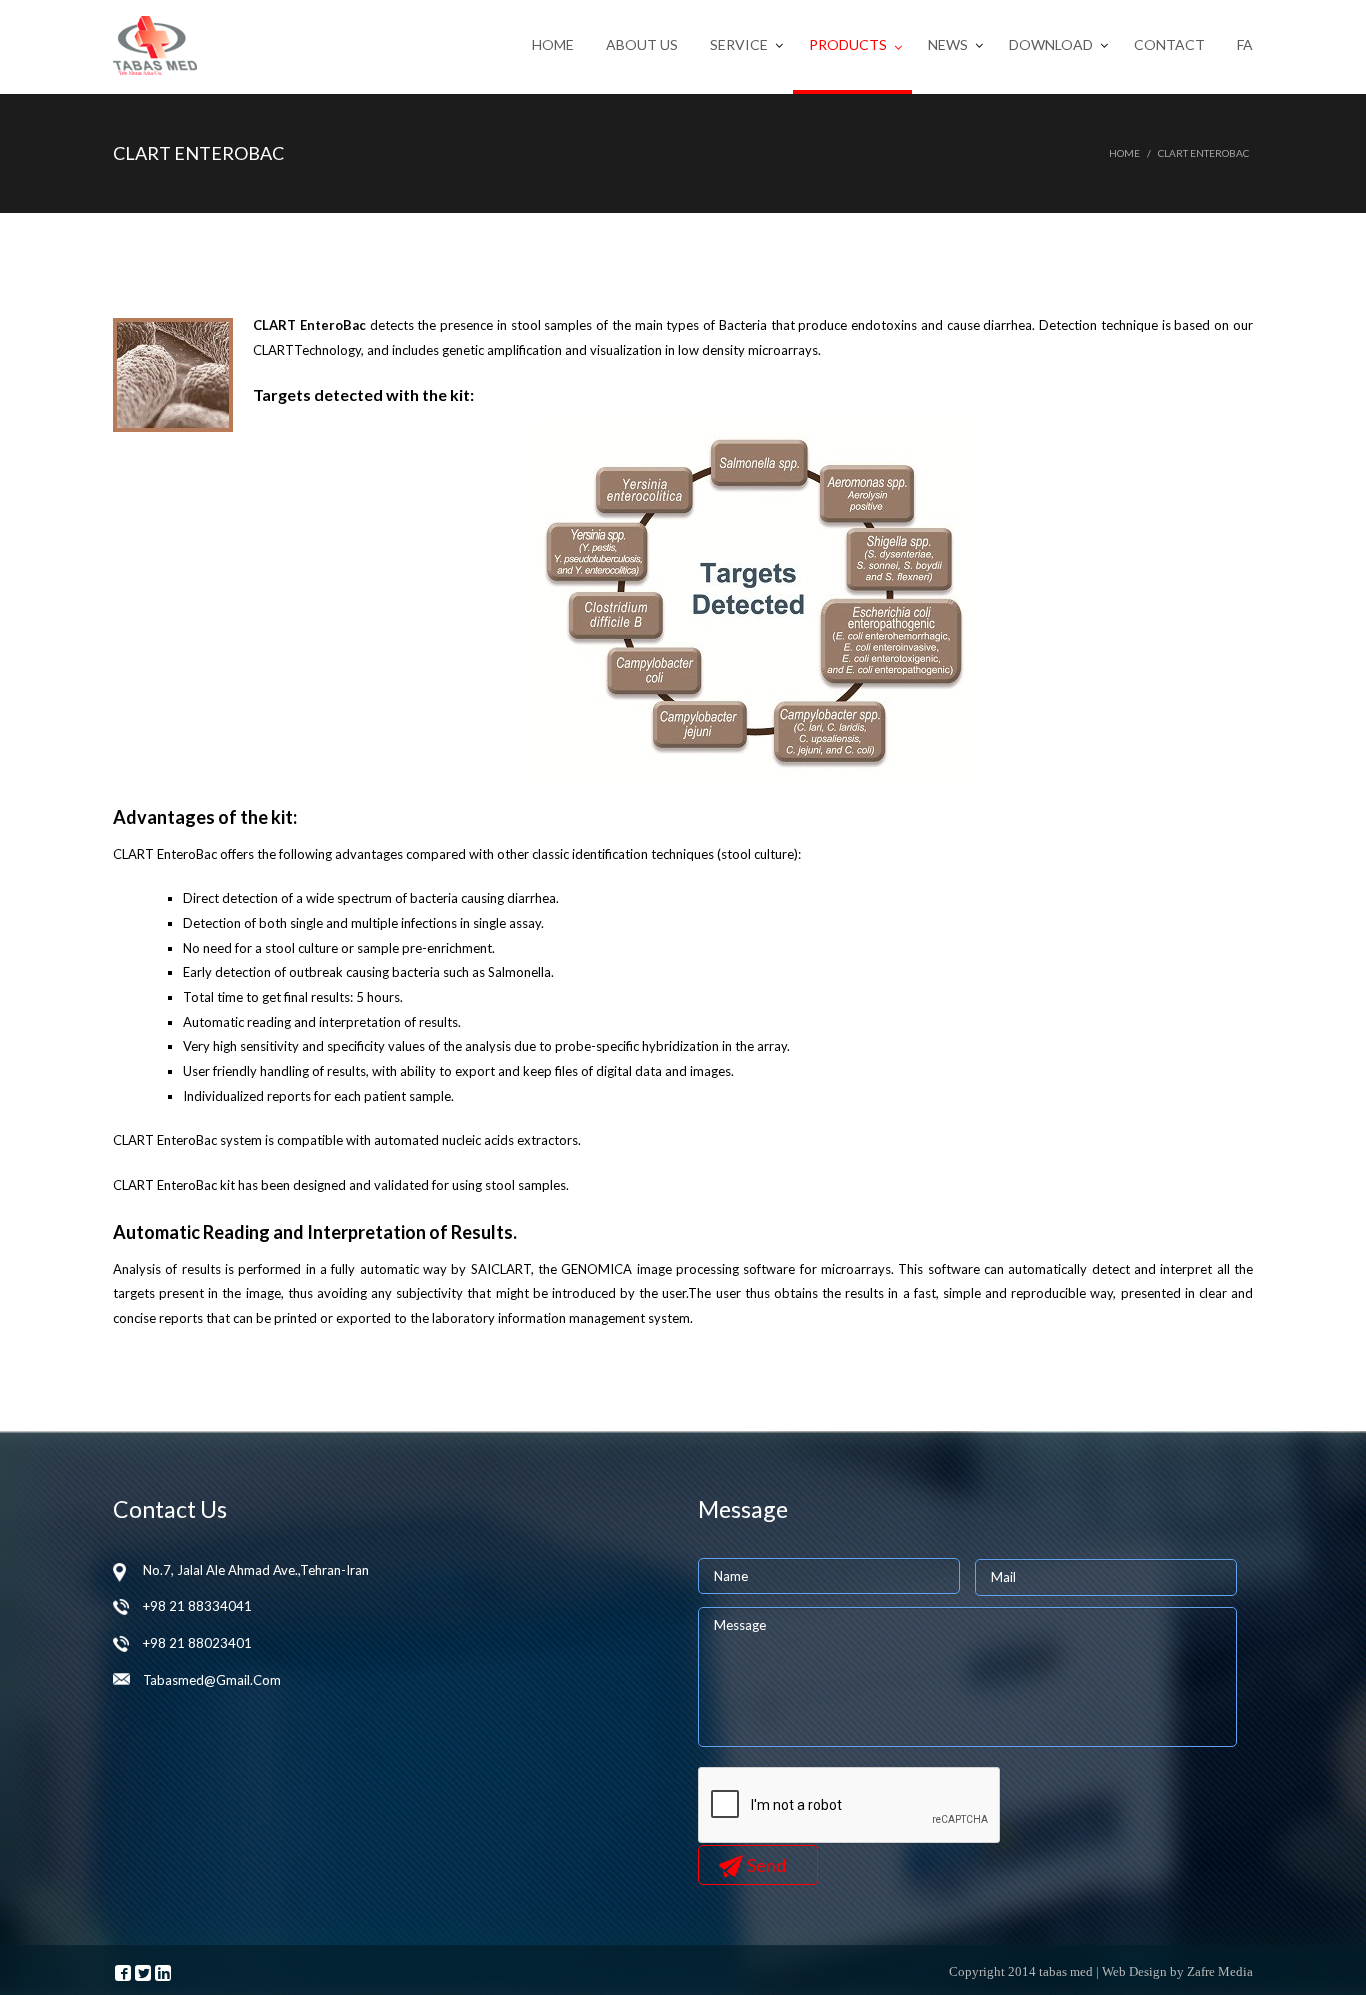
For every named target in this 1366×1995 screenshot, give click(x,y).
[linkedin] (163, 1973)
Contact (1169, 44)
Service (739, 44)
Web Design (1134, 1971)
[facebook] (123, 1973)
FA (1245, 44)
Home (553, 44)
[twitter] (143, 1973)
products (848, 44)
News (948, 44)
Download (1051, 44)
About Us (642, 44)
